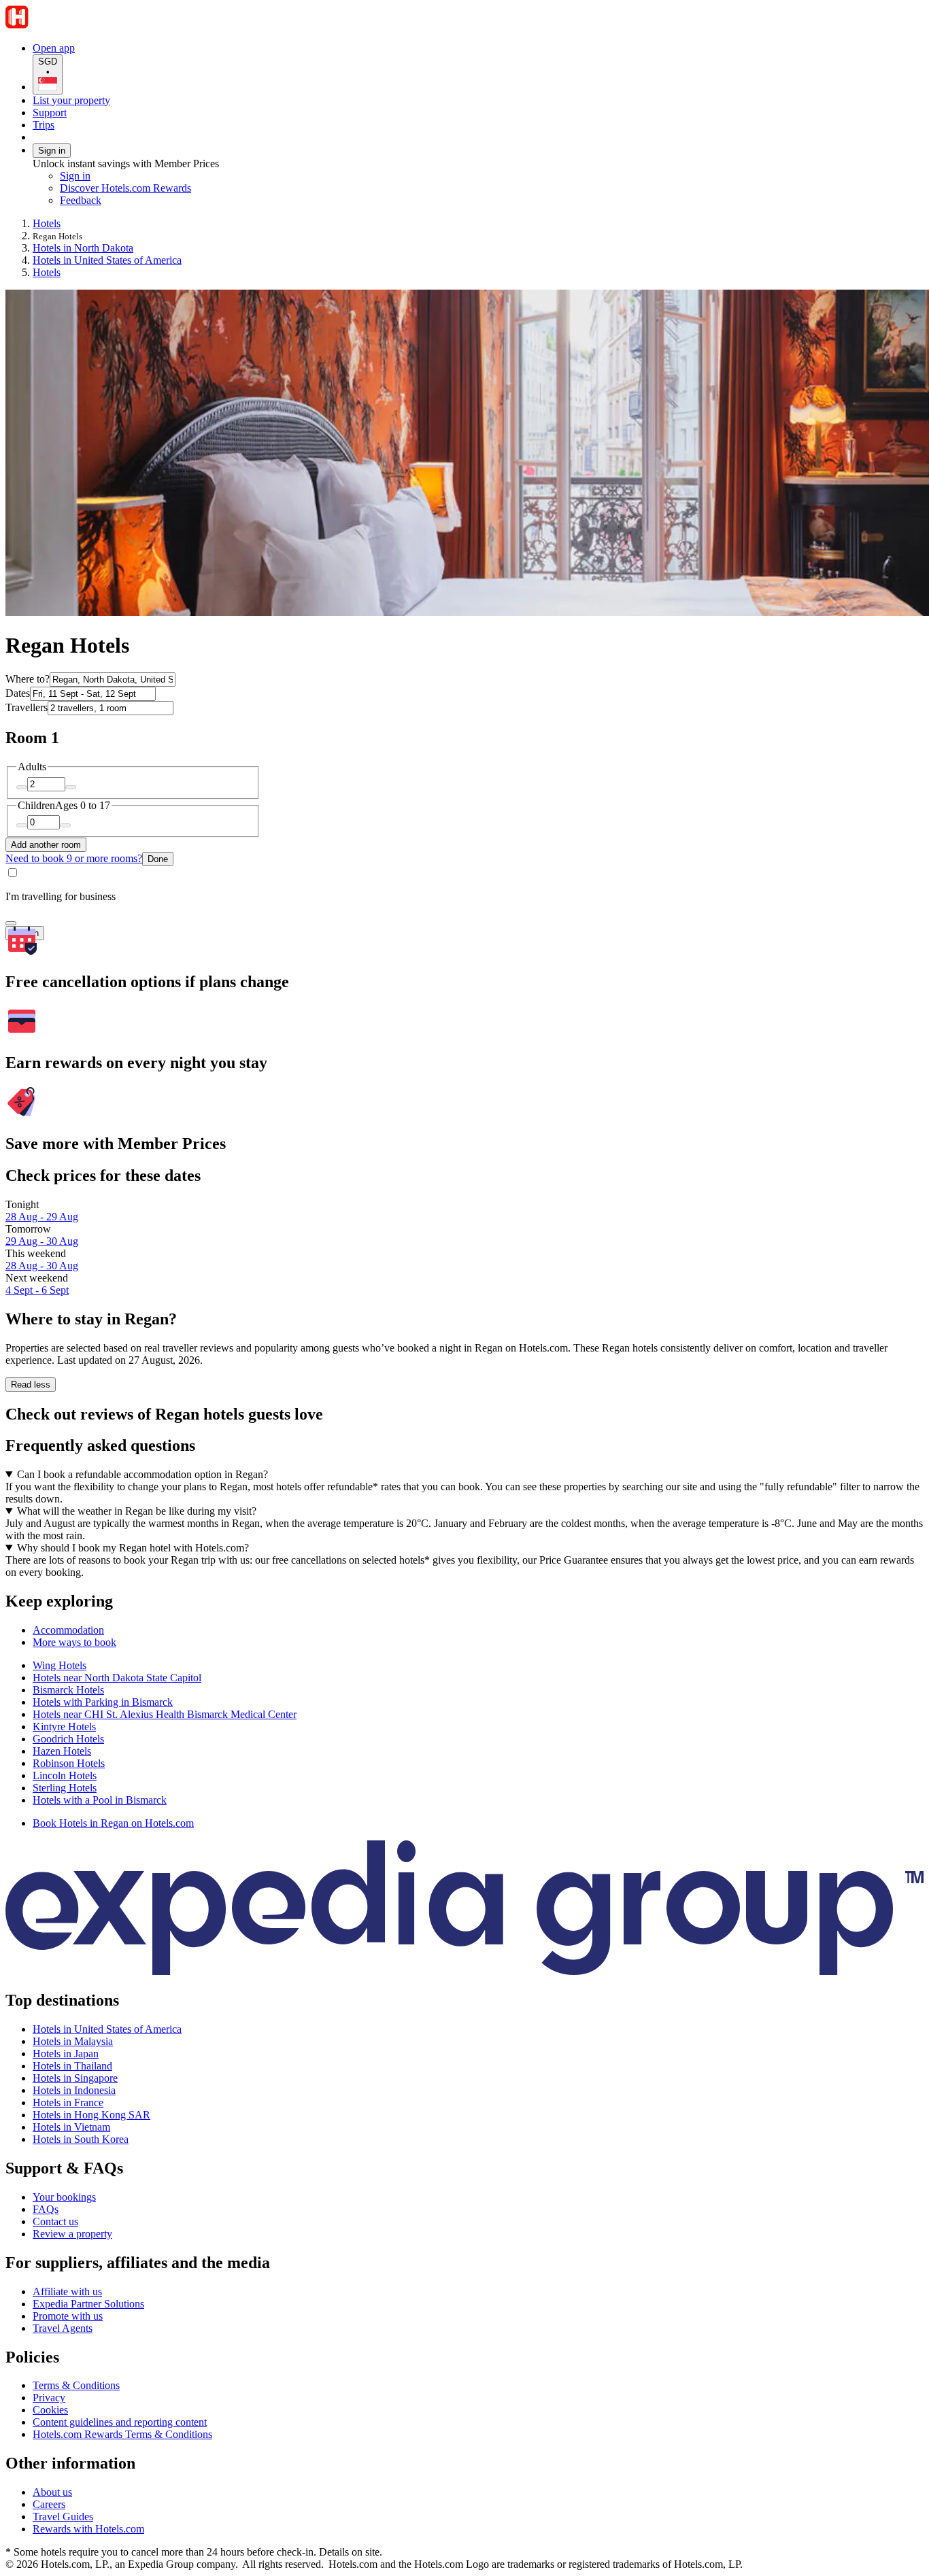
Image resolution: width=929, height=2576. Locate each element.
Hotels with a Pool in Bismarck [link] (100, 1800)
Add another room (46, 845)
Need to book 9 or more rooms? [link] (74, 858)
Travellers (27, 707)
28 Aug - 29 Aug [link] (42, 1217)
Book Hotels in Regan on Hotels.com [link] (113, 1823)
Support (50, 113)
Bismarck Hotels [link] (68, 1690)
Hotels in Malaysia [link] (73, 2041)
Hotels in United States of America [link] (107, 260)
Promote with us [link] (68, 2316)
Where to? (28, 679)
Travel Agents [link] (63, 2328)
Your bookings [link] (64, 2197)
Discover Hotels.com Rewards (125, 188)
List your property (71, 100)
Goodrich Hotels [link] (68, 1739)
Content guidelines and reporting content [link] (120, 2422)
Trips (44, 125)
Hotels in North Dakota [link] (83, 248)
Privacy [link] (49, 2398)
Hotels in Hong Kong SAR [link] (91, 2115)
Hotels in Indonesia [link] (74, 2090)
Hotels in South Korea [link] (81, 2139)
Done (158, 859)
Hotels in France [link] (68, 2102)
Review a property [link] (72, 2234)
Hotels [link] (47, 223)
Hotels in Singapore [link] (75, 2078)
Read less (31, 1385)
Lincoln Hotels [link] (65, 1775)
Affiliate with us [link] (67, 2291)
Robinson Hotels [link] (69, 1763)
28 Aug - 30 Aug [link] (42, 1266)
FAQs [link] (46, 2209)
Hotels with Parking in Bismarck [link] (103, 1702)
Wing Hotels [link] (60, 1665)
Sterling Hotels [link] (65, 1788)
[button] (464, 1601)
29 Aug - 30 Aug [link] (42, 1241)
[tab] (68, 1630)
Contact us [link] (55, 2221)
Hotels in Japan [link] (66, 2054)
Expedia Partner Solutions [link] (88, 2304)
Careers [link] (49, 2504)
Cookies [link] (50, 2410)
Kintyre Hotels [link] (64, 1727)
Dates (18, 693)
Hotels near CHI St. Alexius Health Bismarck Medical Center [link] (165, 1714)
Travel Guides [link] (63, 2517)
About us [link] (52, 2492)
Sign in (52, 151)
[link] (174, 201)
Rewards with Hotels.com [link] (88, 2529)
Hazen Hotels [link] (62, 1751)
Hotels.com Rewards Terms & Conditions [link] (122, 2434)
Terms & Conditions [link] (76, 2385)
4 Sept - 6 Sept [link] (37, 1290)
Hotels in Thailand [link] (72, 2066)
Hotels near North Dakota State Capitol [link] (117, 1678)
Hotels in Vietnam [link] (71, 2127)
